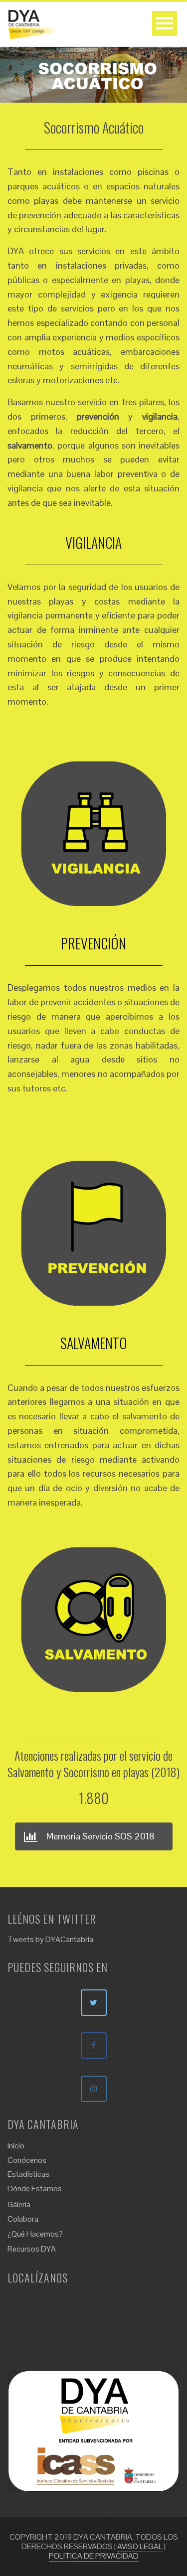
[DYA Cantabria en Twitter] (94, 2003)
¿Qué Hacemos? (35, 2234)
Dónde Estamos (35, 2189)
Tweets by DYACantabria (50, 1939)
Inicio (16, 2146)
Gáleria (19, 2204)
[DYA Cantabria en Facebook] (94, 2046)
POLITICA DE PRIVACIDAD (94, 2556)
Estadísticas (28, 2174)
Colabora (23, 2219)
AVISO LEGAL (140, 2546)
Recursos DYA (32, 2249)
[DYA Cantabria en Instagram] (94, 2089)
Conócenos (27, 2160)
